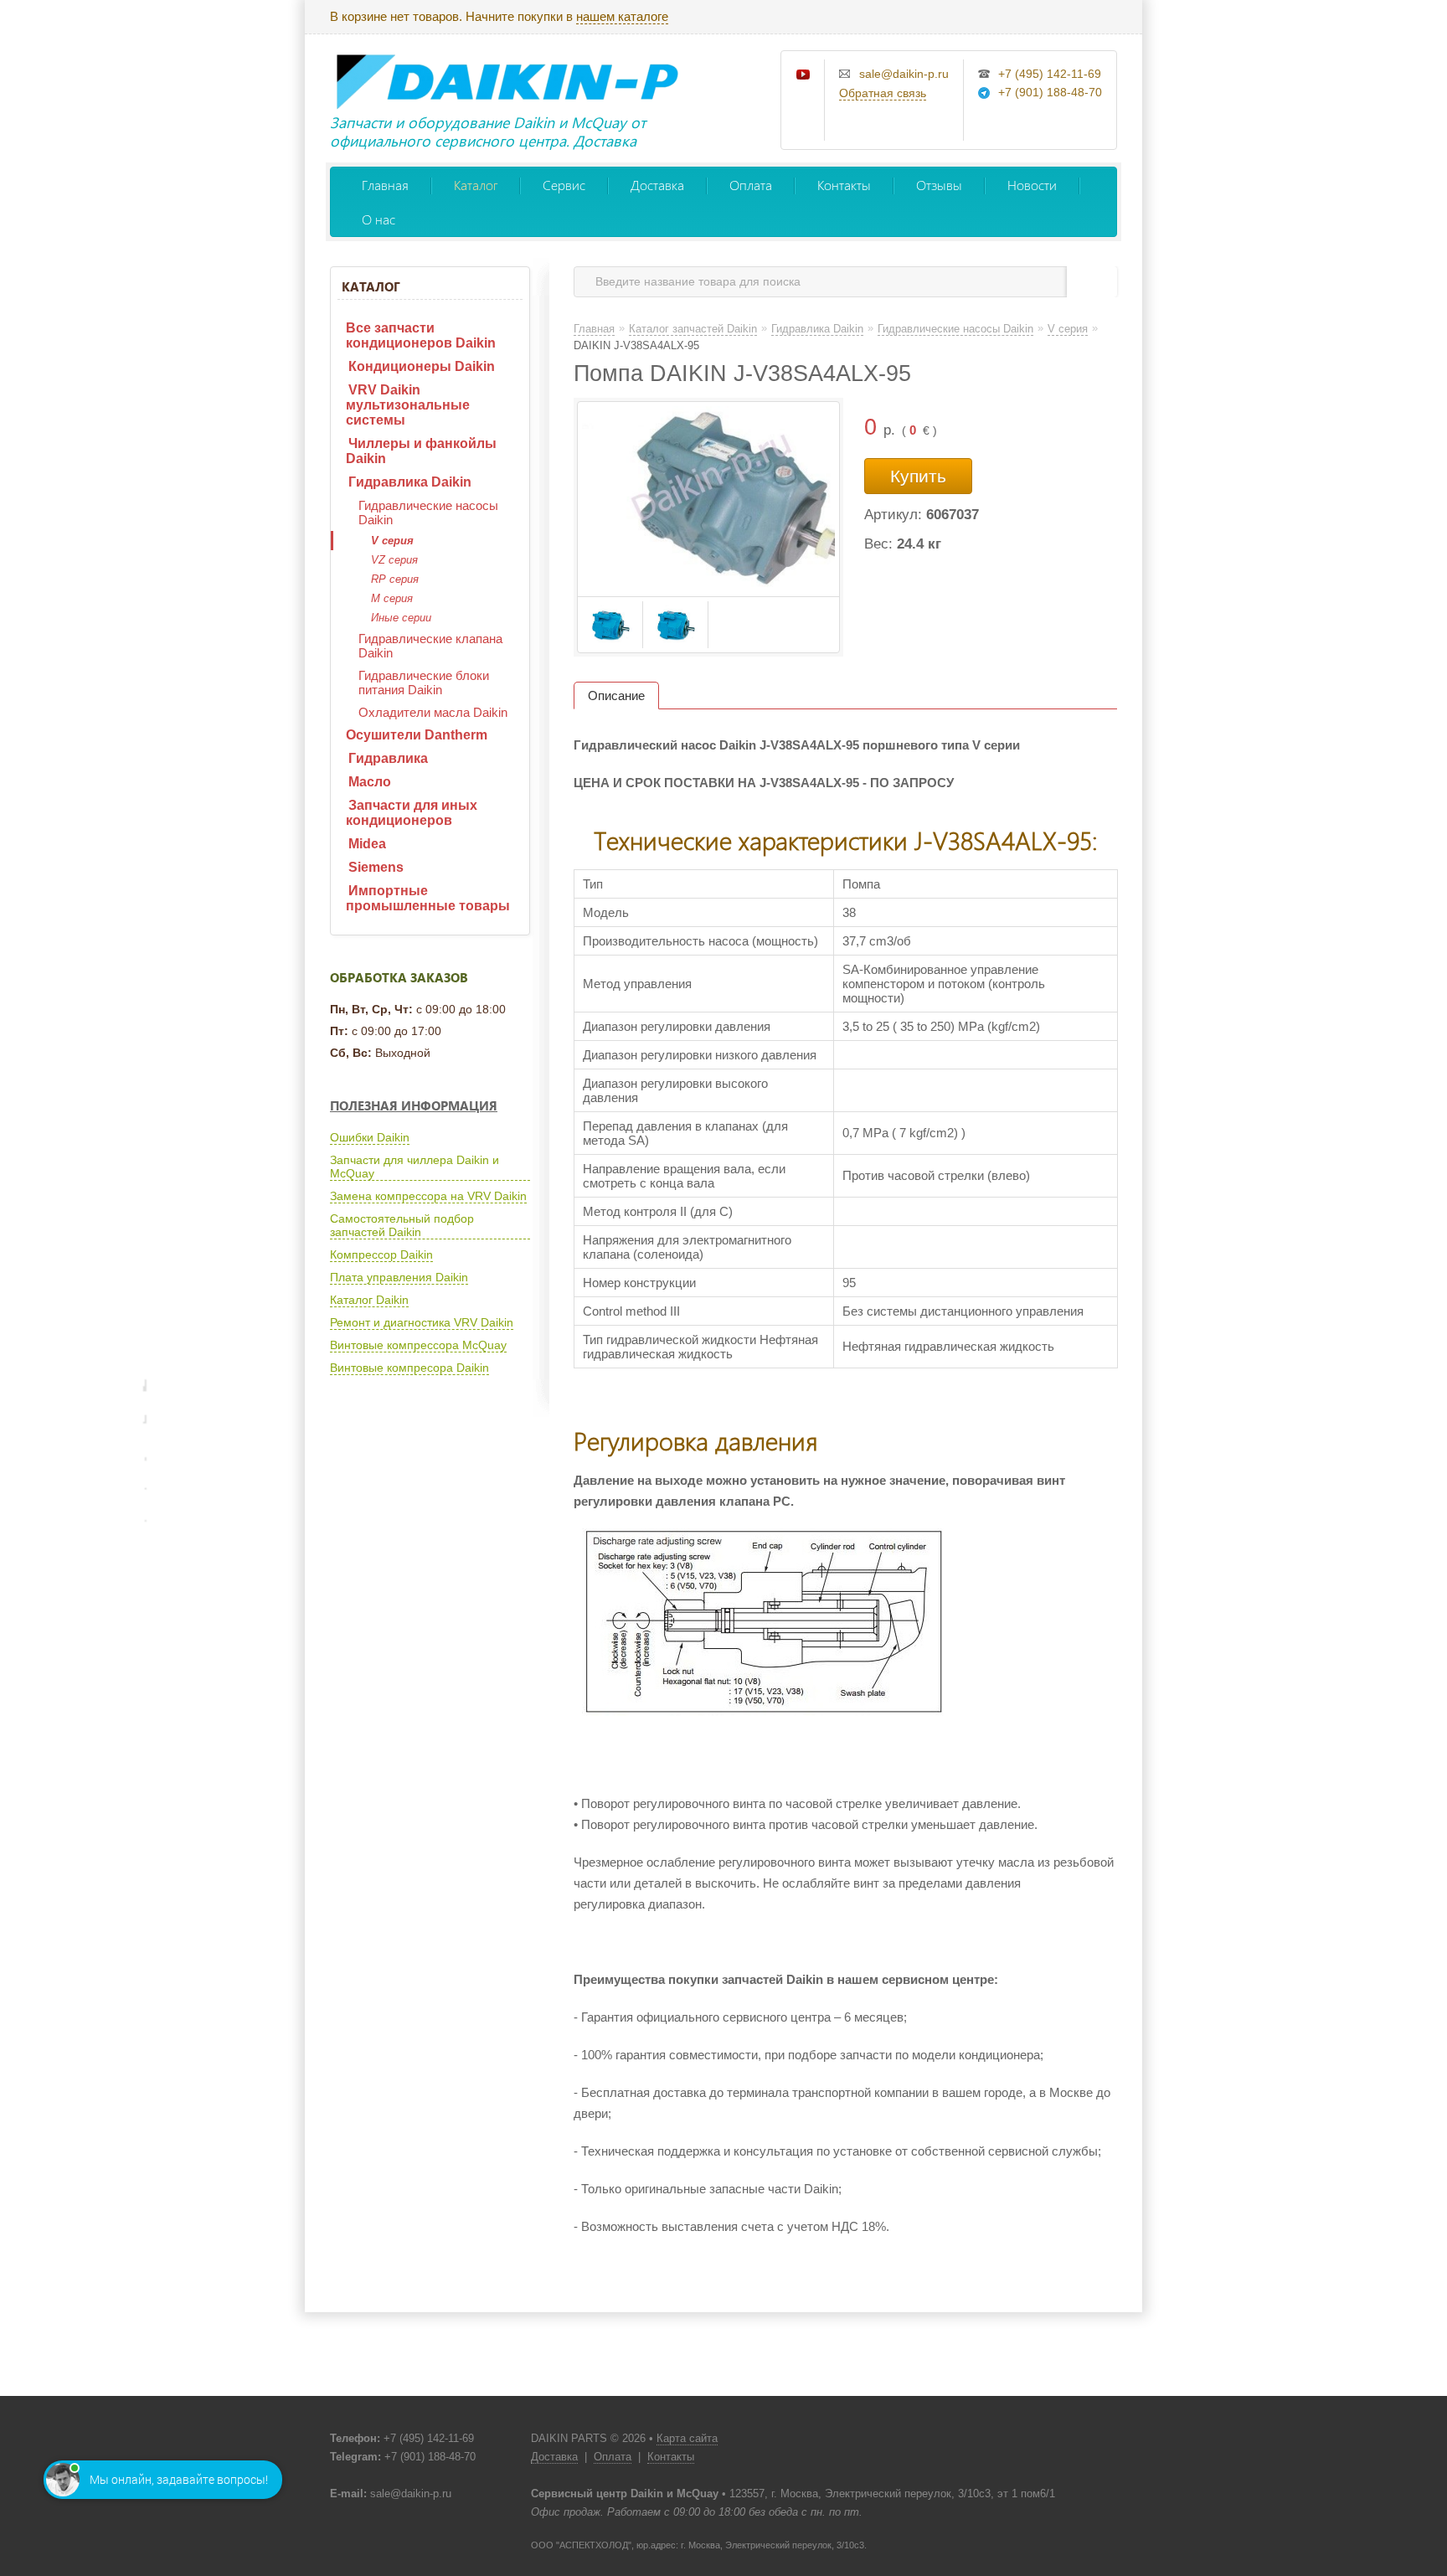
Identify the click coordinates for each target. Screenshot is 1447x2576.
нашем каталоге (622, 16)
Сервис (564, 185)
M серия (392, 598)
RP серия (395, 579)
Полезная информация (414, 1105)
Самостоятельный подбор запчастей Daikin (402, 1225)
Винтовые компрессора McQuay (418, 1345)
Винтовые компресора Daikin (409, 1368)
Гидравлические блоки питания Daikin (424, 683)
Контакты (844, 185)
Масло (370, 782)
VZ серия (394, 560)
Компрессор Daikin (381, 1255)
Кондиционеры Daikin (422, 366)
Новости (1032, 185)
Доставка (657, 185)
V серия (392, 541)
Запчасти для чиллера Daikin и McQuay (415, 1167)
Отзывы (939, 185)
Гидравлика (388, 758)
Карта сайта (687, 2438)
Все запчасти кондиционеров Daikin (421, 335)
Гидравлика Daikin (410, 482)
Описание (616, 696)
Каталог (476, 185)
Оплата (751, 185)
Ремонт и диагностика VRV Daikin (422, 1322)
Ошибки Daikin (370, 1137)
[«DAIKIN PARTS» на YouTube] (804, 75)
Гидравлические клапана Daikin (430, 646)
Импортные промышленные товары (428, 898)
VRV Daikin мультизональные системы (408, 405)
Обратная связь (883, 93)
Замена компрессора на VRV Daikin (428, 1196)
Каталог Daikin (369, 1300)
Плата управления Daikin (399, 1277)
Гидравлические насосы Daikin (428, 513)
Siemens (376, 867)
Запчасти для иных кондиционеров (412, 813)
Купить (918, 476)
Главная (385, 185)
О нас (378, 219)
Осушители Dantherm (417, 735)
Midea (367, 844)
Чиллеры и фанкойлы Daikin (421, 451)
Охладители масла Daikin (433, 712)
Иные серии (401, 618)
